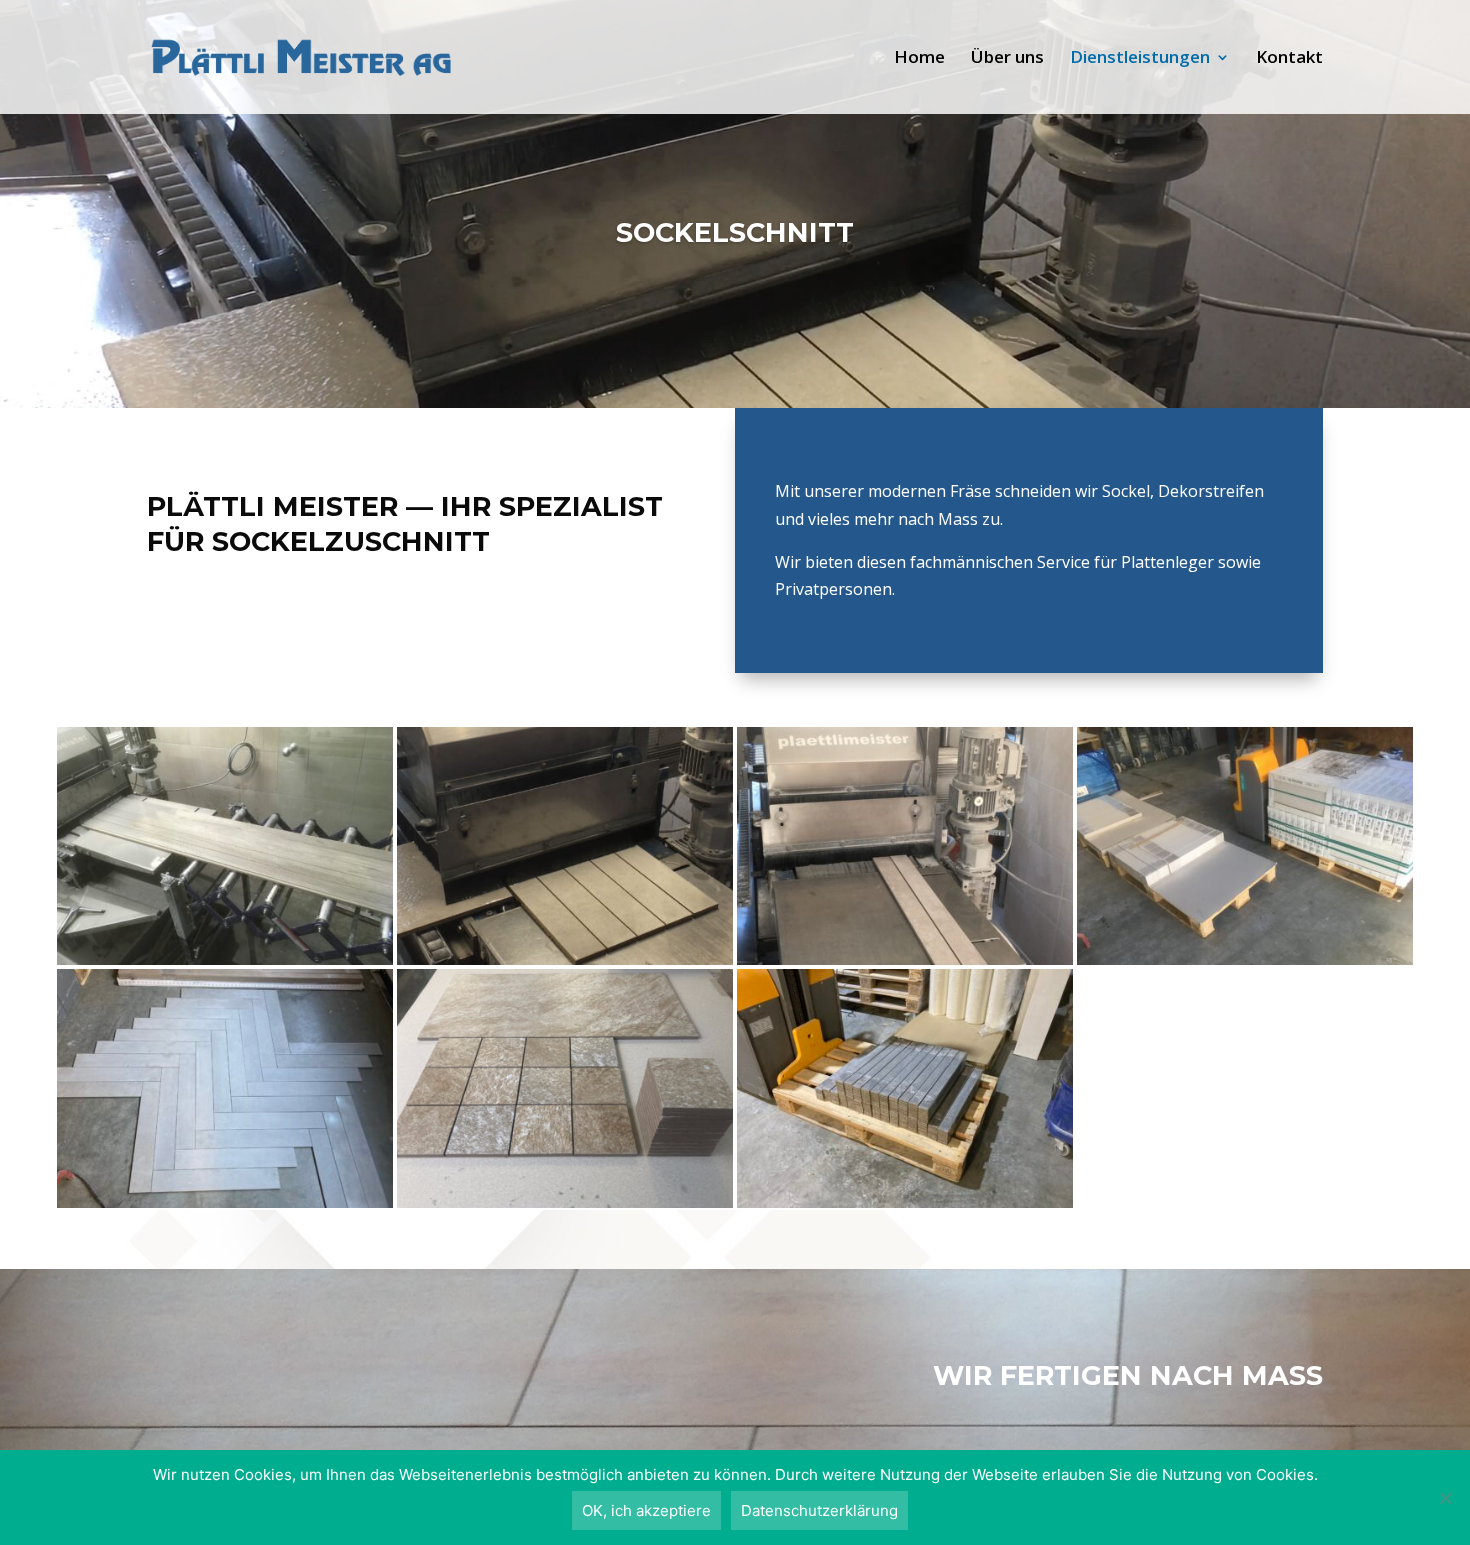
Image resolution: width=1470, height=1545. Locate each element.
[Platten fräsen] (565, 1202)
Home (919, 59)
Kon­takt (1289, 59)
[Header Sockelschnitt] (565, 959)
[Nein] (1445, 1498)
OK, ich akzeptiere (646, 1510)
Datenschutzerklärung (819, 1510)
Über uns (1007, 59)
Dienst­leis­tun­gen (1140, 59)
